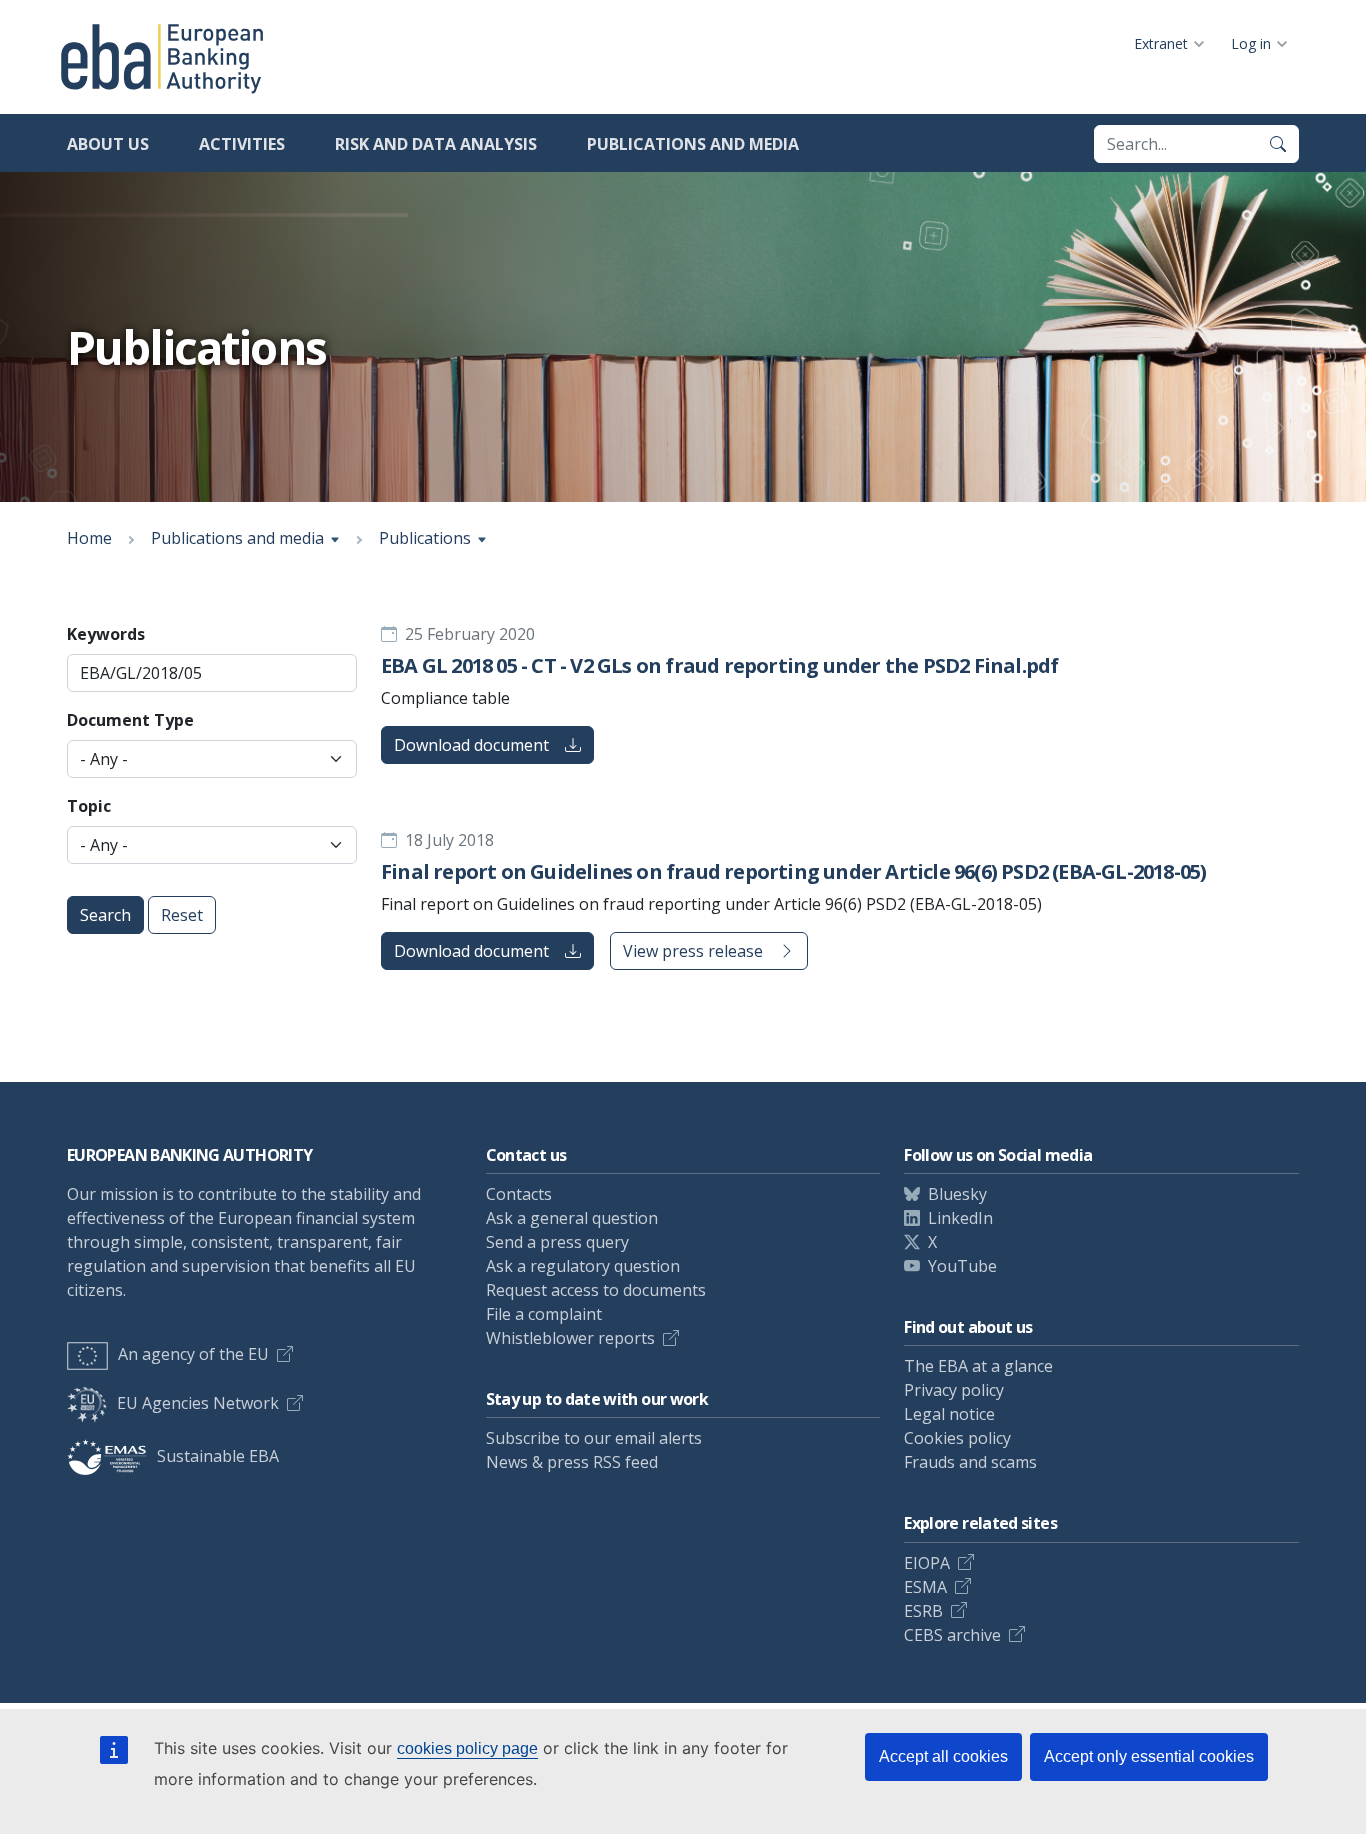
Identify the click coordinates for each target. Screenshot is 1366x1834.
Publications (425, 538)
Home (89, 538)
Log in (1251, 43)
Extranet (1161, 43)
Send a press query (557, 1242)
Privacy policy (954, 1390)
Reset (182, 915)
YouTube (962, 1266)
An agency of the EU (193, 1354)
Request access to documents (596, 1290)
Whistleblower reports (570, 1338)
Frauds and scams (970, 1462)
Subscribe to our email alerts (594, 1438)
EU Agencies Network (198, 1403)
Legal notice (949, 1414)
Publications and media (693, 144)
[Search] (1278, 144)
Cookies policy (957, 1438)
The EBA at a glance (978, 1366)
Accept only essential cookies (1149, 1756)
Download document (471, 745)
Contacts (519, 1194)
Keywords (106, 634)
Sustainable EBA (218, 1456)
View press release (693, 951)
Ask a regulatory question (583, 1266)
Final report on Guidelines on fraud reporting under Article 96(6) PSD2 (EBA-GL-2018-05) (793, 871)
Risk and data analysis (436, 144)
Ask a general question (572, 1218)
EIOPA (927, 1563)
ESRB (923, 1611)
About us (108, 144)
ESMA (925, 1587)
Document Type (130, 720)
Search (105, 915)
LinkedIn (960, 1218)
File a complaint (544, 1314)
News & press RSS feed (572, 1462)
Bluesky (957, 1194)
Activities (242, 144)
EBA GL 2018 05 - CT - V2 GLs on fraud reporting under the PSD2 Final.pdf (719, 665)
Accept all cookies (943, 1756)
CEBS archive (952, 1635)
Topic (89, 806)
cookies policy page (467, 1748)
